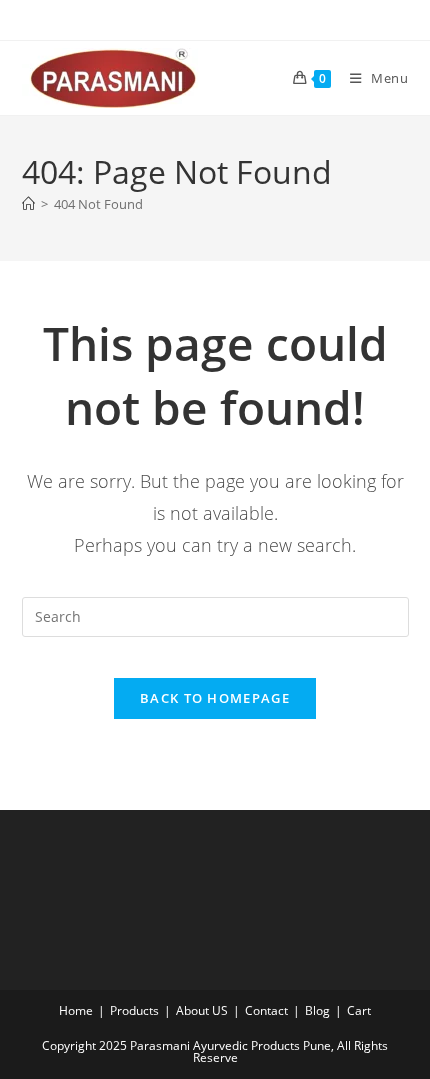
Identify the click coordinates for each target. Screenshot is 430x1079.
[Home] (28, 204)
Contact (266, 1010)
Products (134, 1010)
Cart (359, 1010)
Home (76, 1010)
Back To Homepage (215, 698)
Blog (317, 1010)
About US (202, 1010)
